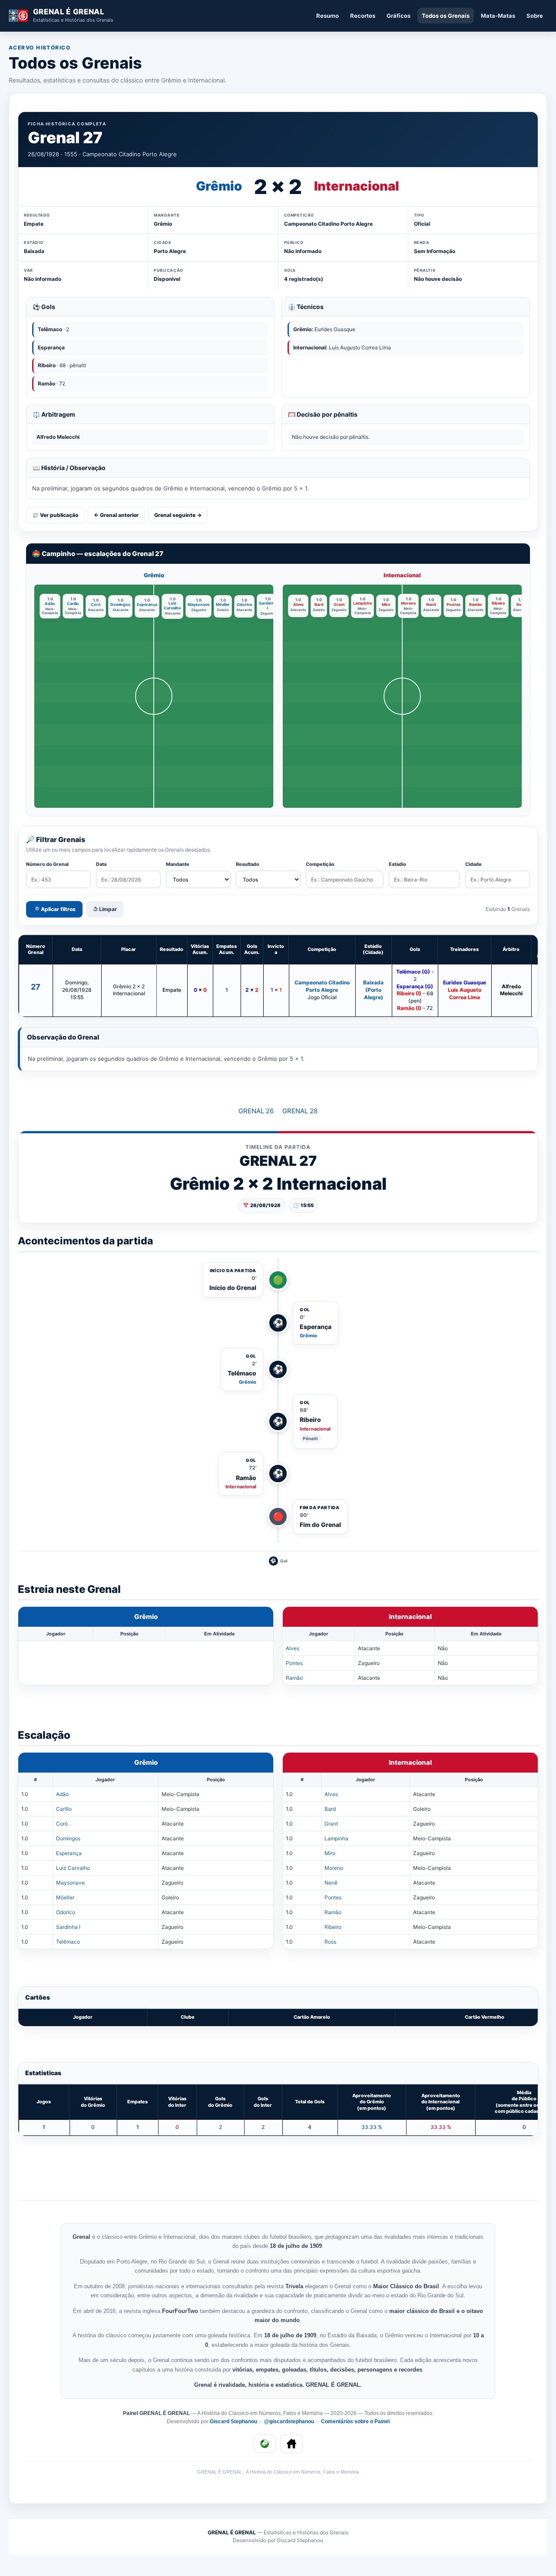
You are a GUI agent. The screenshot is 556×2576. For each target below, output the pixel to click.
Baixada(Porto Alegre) (373, 990)
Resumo (328, 16)
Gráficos (399, 16)
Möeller (223, 604)
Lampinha (362, 603)
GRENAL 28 (300, 1111)
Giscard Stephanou (234, 2421)
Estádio (397, 864)
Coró (96, 604)
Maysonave (199, 604)
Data (101, 864)
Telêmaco (68, 1942)
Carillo (73, 604)
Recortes (363, 16)
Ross (521, 604)
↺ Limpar (105, 909)
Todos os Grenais (446, 16)
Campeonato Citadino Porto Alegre (322, 986)
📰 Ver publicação (55, 515)
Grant (339, 604)
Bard (319, 604)
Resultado (248, 864)
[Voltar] (265, 2444)
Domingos (120, 604)
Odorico (245, 604)
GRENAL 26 (256, 1111)
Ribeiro (498, 603)
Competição (320, 864)
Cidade (473, 864)
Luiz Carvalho (172, 605)
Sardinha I (268, 605)
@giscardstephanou (290, 2421)
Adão (50, 604)
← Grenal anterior (116, 515)
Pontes (453, 604)
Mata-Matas (498, 16)
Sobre (535, 16)
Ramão (476, 604)
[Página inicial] (291, 2444)
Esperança (147, 604)
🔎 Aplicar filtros (54, 909)
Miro (386, 604)
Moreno (409, 603)
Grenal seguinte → (178, 515)
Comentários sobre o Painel (355, 2421)
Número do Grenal (47, 864)
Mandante (178, 864)
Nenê (431, 604)
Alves (298, 604)
